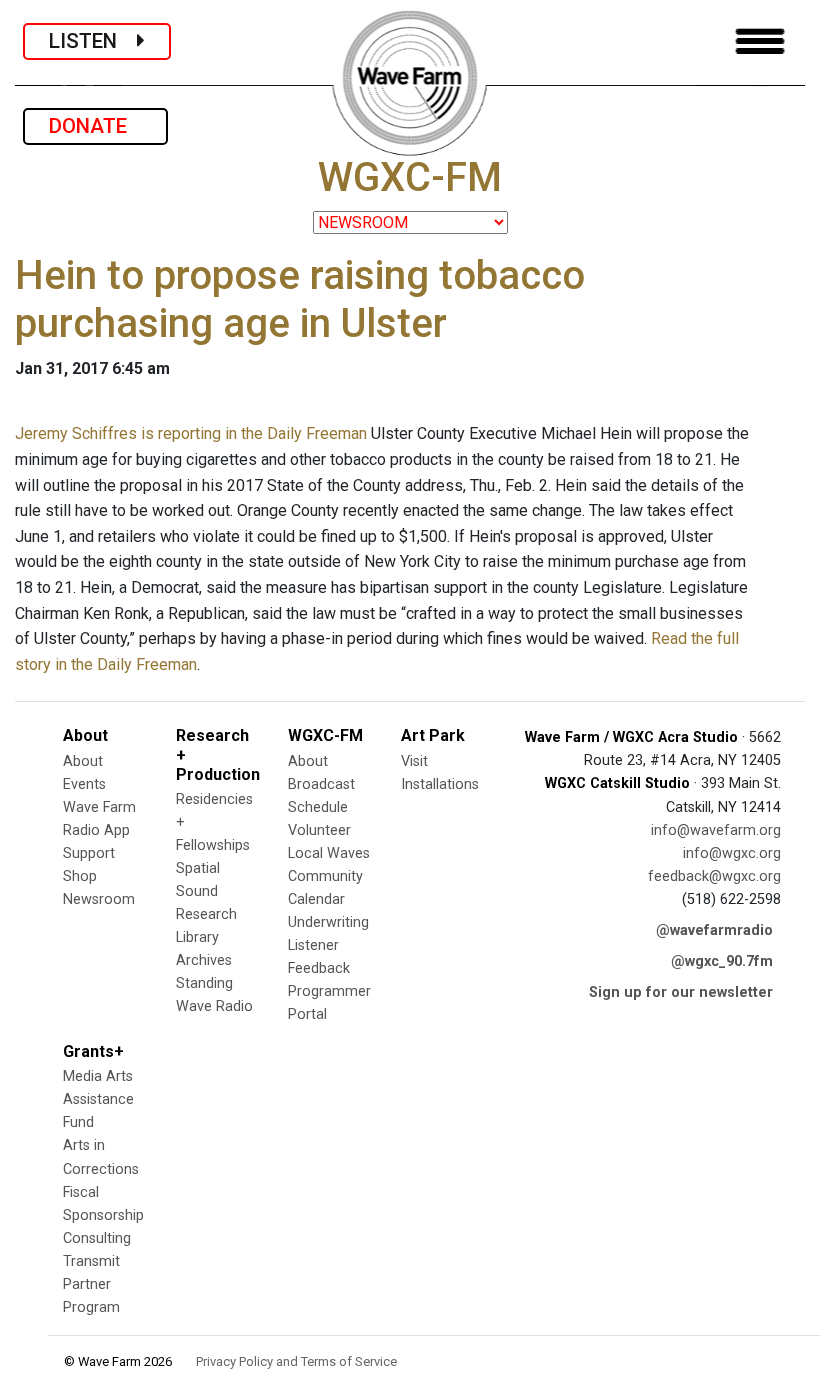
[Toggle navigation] (760, 41)
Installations (440, 784)
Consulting (97, 1238)
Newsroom (99, 899)
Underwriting (328, 922)
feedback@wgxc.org (714, 876)
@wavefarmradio (714, 930)
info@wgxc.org (732, 853)
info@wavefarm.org (716, 830)
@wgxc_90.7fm (722, 961)
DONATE (95, 126)
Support (89, 853)
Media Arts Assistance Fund (98, 1099)
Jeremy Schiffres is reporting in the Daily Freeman (191, 433)
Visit (414, 761)
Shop (80, 876)
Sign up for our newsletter (681, 992)
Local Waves (329, 853)
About (83, 761)
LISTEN (93, 41)
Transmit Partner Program (91, 1284)
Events (84, 784)
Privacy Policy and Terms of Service (296, 1361)
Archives (204, 960)
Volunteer (319, 830)
